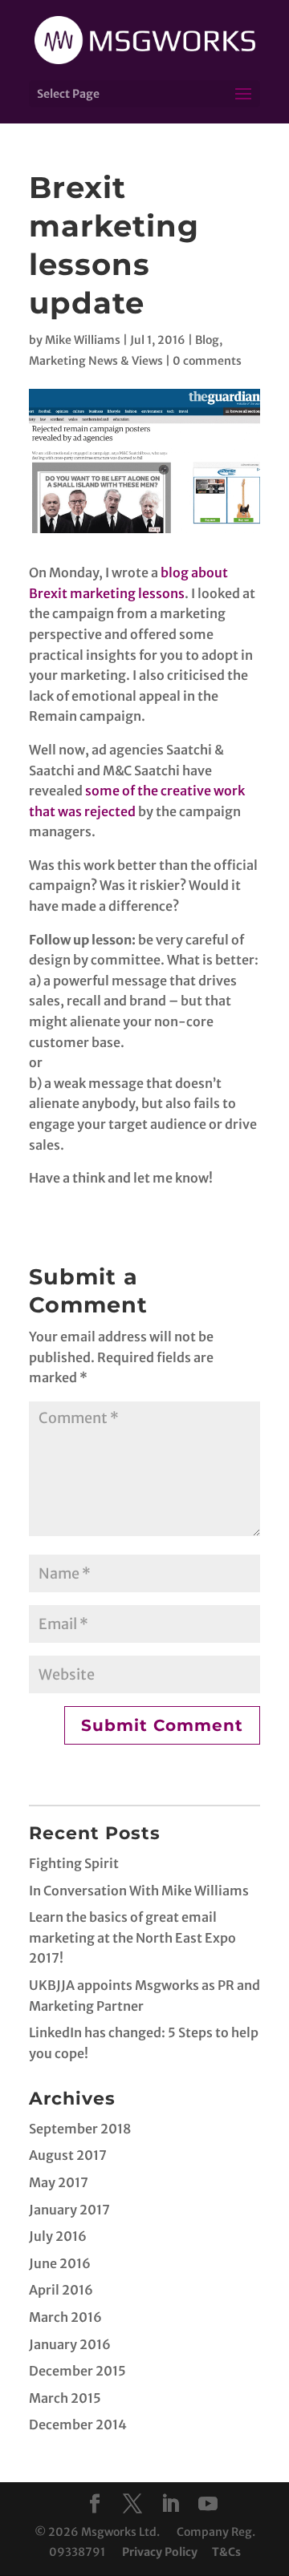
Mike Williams (83, 340)
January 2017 (69, 2210)
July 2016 (58, 2236)
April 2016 (61, 2290)
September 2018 (80, 2129)
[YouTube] (208, 2505)
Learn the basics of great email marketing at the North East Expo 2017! (132, 1937)
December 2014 (78, 2424)
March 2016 (65, 2317)
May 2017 (59, 2182)
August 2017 (68, 2155)
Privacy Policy (160, 2552)
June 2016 (60, 2263)
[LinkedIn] (170, 2505)
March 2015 (65, 2398)
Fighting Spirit (74, 1863)
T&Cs (226, 2552)
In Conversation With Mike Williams (139, 1891)
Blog (207, 340)
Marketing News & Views (96, 361)
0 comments (207, 361)
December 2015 (77, 2371)
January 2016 (70, 2344)
